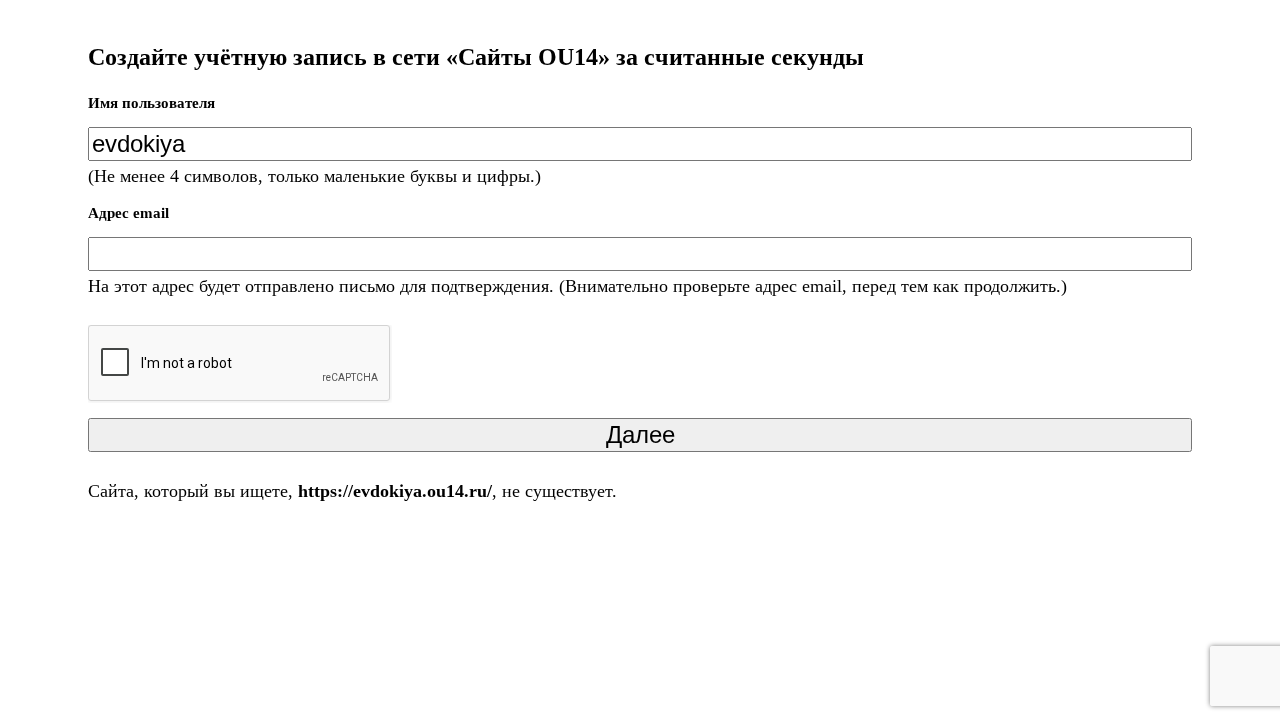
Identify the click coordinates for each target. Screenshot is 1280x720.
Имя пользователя (151, 103)
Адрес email (128, 213)
